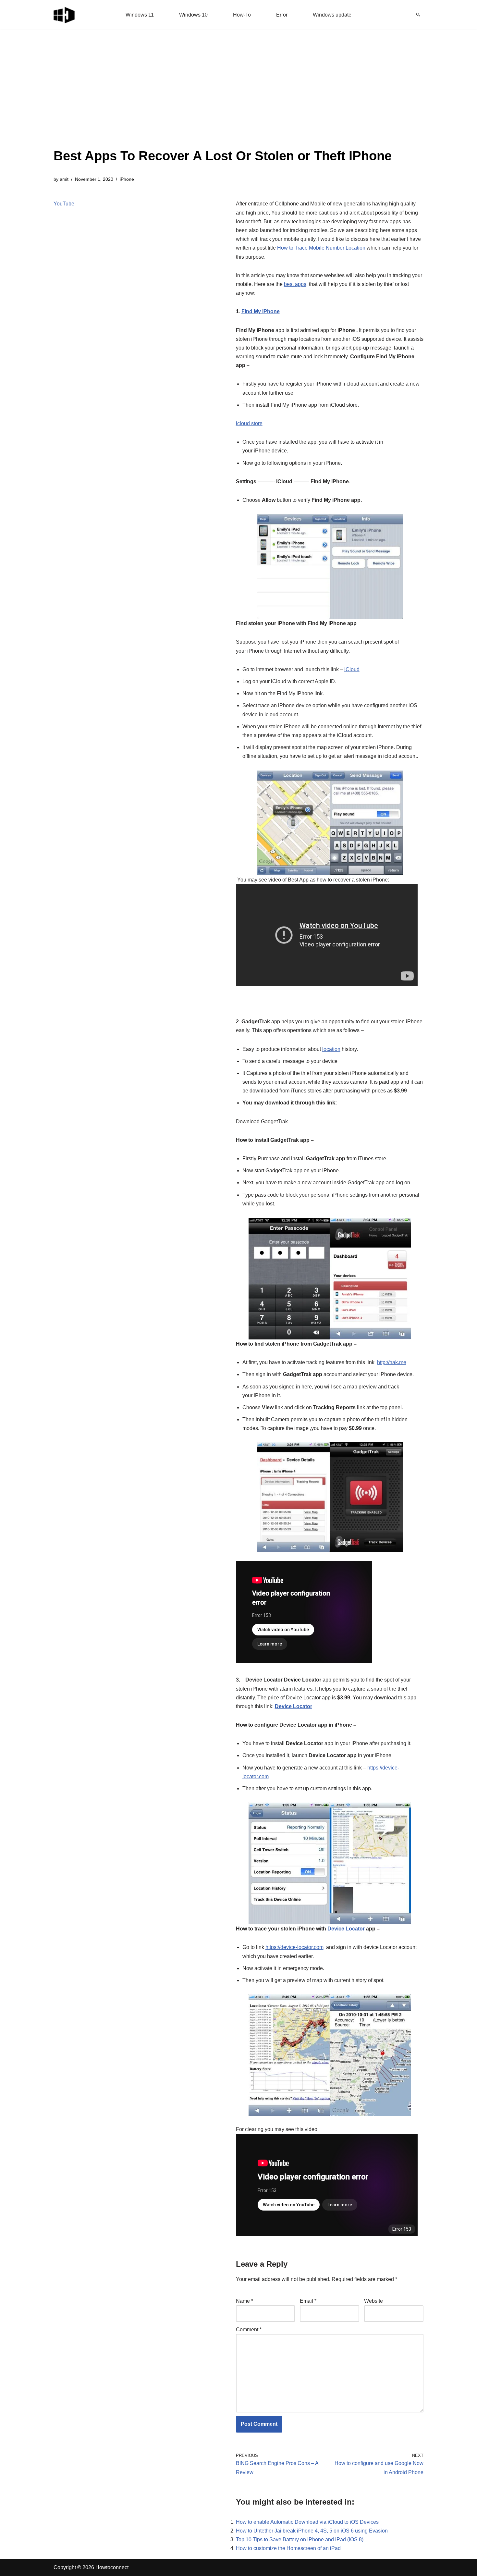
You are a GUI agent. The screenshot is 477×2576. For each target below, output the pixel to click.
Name (245, 2301)
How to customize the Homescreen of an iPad (288, 2548)
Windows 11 (140, 15)
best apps (295, 284)
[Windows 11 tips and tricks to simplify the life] (65, 15)
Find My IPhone (261, 311)
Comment (249, 2329)
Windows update (332, 15)
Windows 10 (193, 15)
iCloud (352, 669)
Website (373, 2301)
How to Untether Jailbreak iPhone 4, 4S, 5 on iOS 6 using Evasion (312, 2531)
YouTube (64, 204)
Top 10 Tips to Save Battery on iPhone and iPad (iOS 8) (300, 2539)
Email (308, 2301)
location (331, 1049)
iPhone (127, 179)
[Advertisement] (223, 97)
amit (64, 179)
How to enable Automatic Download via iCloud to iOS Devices (307, 2522)
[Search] (418, 15)
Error (282, 15)
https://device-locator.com (294, 1947)
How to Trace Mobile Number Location (321, 248)
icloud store (249, 423)
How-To (242, 15)
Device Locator (294, 1706)
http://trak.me (392, 1362)
